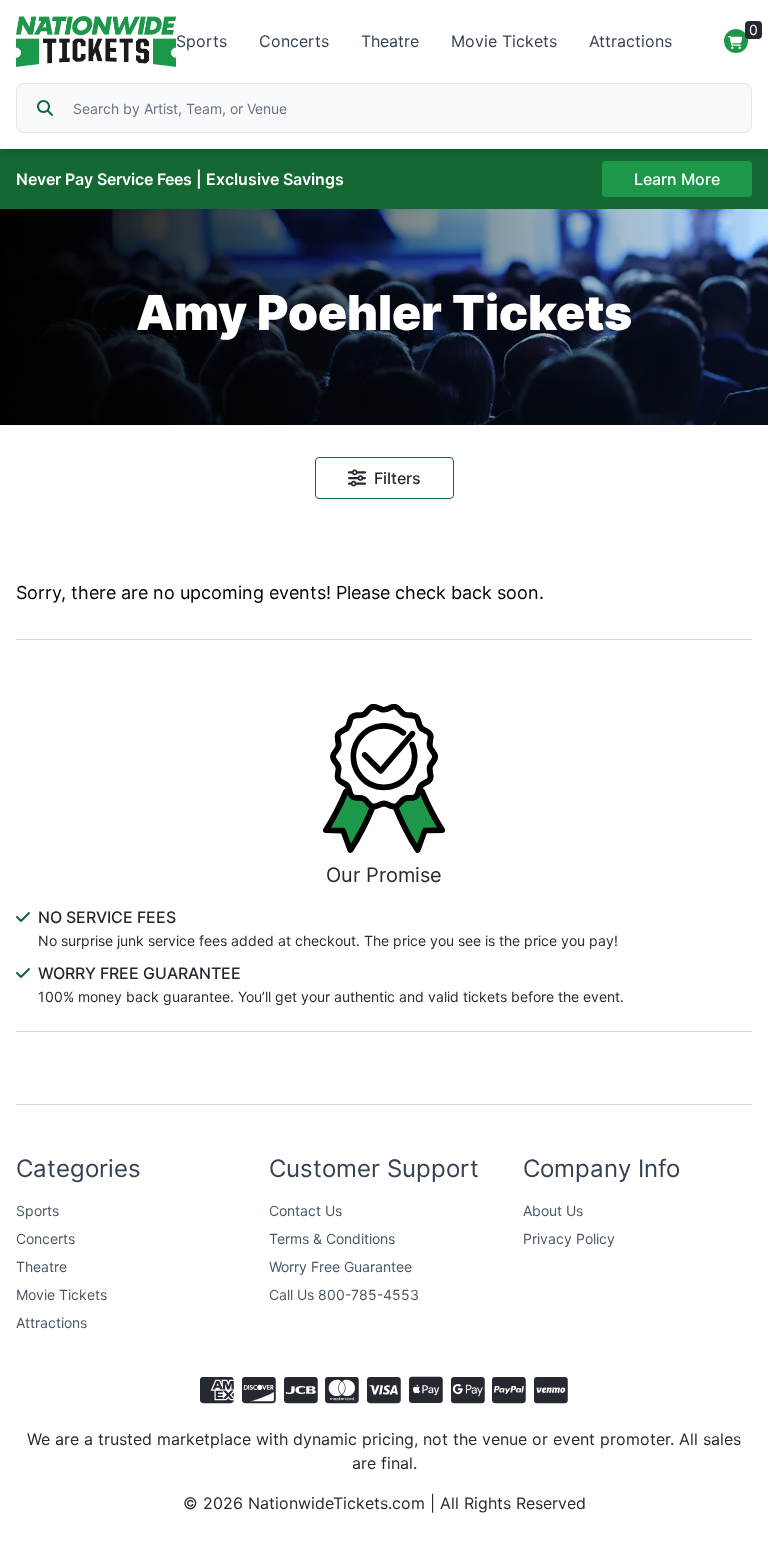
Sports (201, 41)
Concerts (294, 41)
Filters (397, 478)
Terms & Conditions (332, 1238)
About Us (553, 1210)
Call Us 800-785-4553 (344, 1294)
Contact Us (305, 1210)
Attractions (630, 41)
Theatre (390, 41)
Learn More (677, 179)
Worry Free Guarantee (340, 1266)
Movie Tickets (504, 41)
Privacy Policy (569, 1238)
